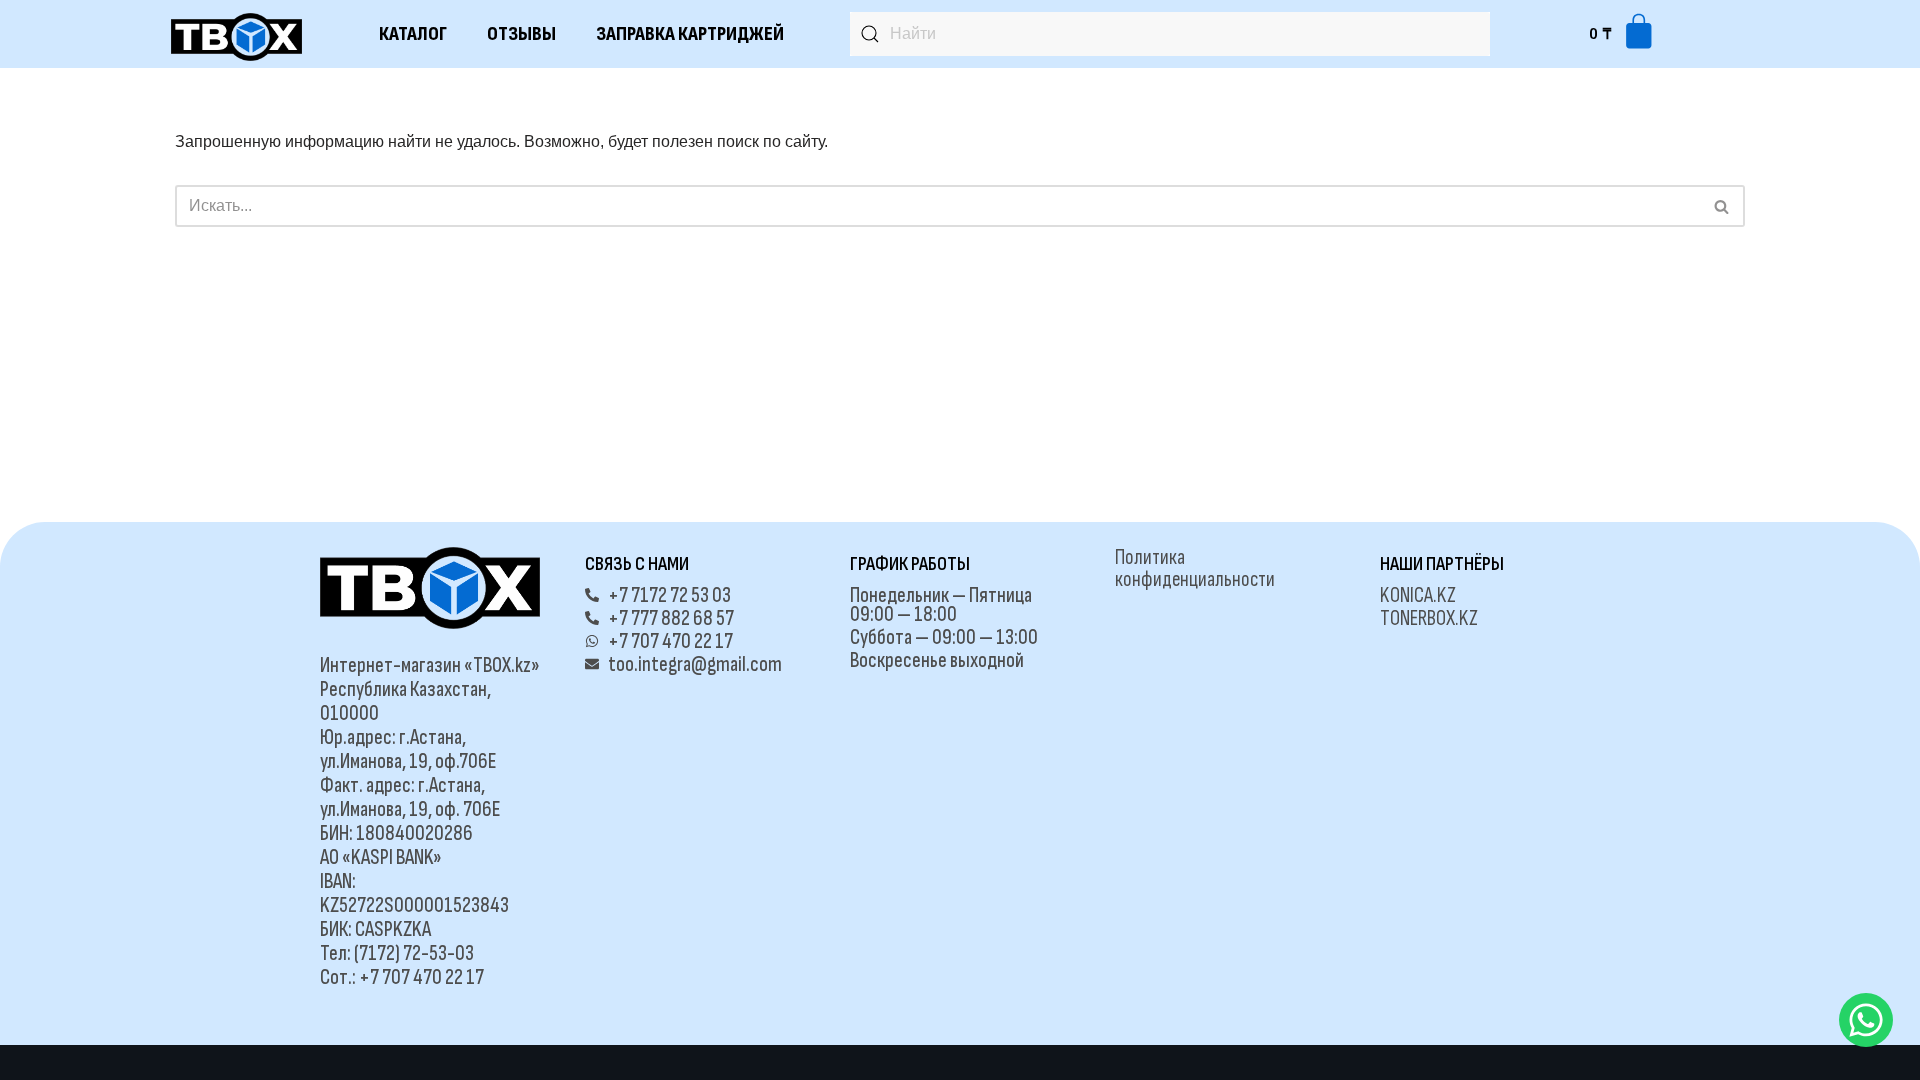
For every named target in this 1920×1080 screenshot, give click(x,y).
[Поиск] (1722, 206)
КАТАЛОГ (413, 34)
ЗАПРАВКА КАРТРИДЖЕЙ (690, 34)
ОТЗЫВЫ (521, 34)
